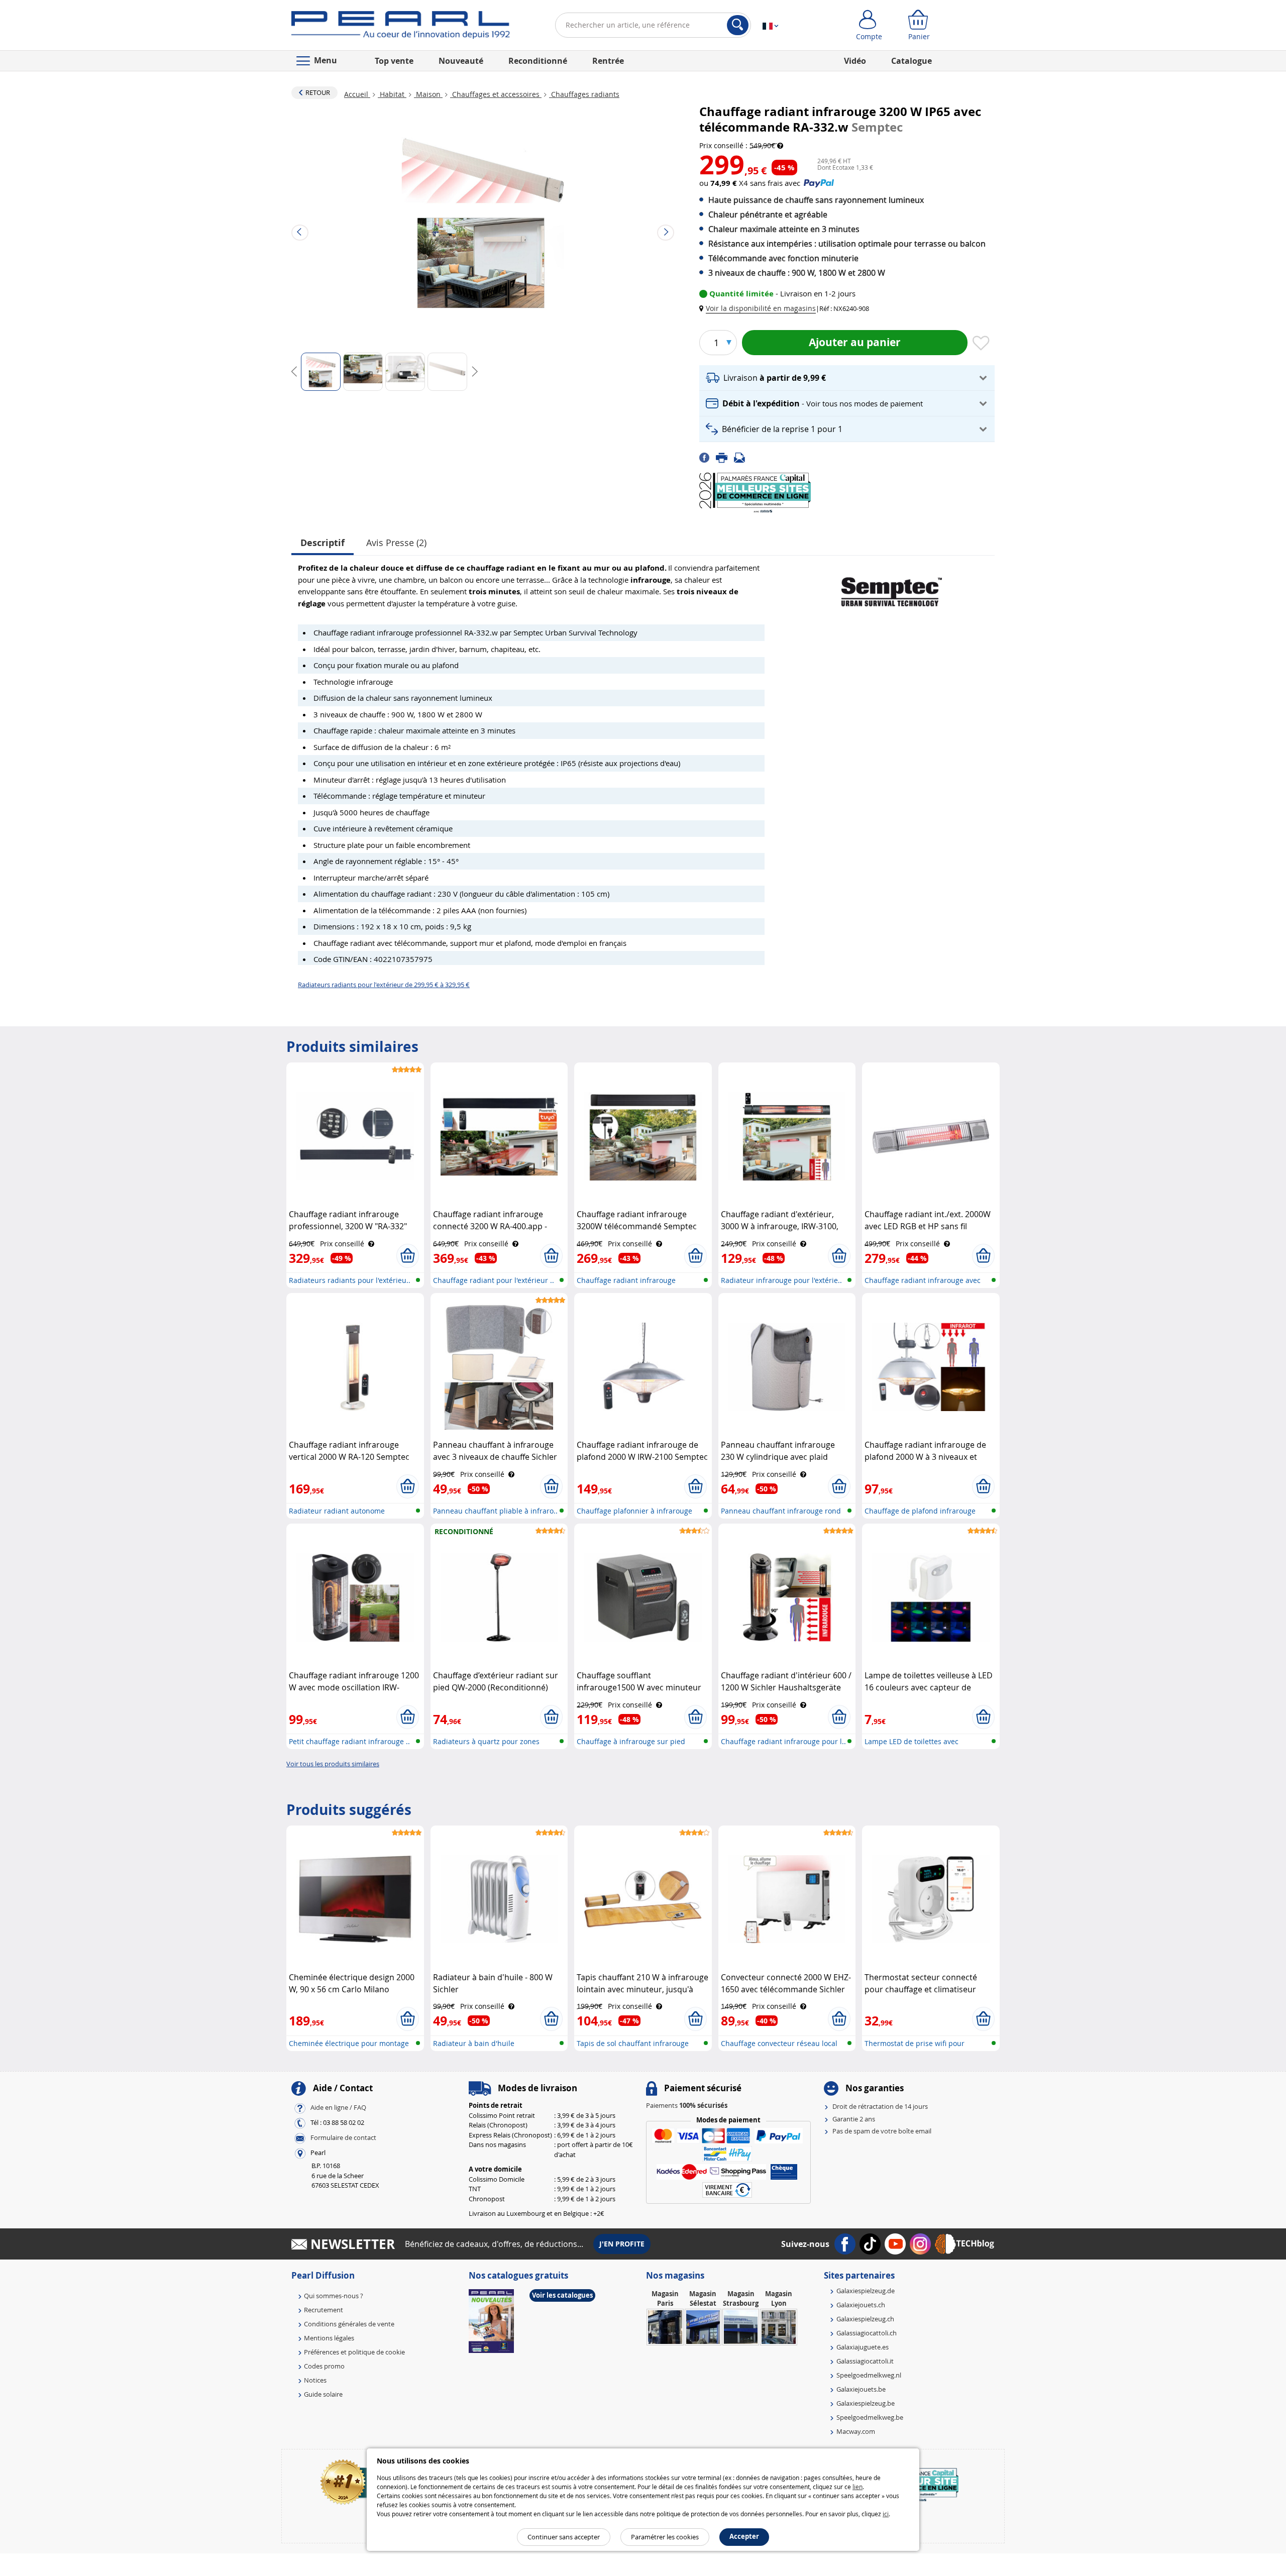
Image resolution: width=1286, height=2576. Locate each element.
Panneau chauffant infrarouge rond (781, 1511)
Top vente (394, 61)
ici (886, 2514)
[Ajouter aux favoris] (981, 344)
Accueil (357, 94)
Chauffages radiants (584, 94)
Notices (315, 2380)
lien (858, 2487)
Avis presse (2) (396, 543)
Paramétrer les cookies (665, 2537)
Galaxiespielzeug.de (866, 2291)
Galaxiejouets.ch (861, 2305)
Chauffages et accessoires (496, 94)
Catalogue (912, 61)
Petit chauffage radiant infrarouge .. (349, 1741)
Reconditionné (538, 61)
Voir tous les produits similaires (333, 1764)
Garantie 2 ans (854, 2119)
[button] (760, 308)
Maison (428, 94)
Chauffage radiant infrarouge (626, 1280)
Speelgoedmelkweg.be (870, 2417)
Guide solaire (323, 2394)
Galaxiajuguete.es (863, 2347)
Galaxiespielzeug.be (866, 2403)
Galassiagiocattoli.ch (867, 2333)
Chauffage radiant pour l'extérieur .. (494, 1280)
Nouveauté (461, 61)
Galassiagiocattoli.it (865, 2361)
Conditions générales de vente (349, 2324)
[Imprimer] (725, 457)
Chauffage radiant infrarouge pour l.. (783, 1741)
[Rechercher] (738, 25)
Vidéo (855, 61)
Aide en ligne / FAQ (338, 2108)
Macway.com (856, 2431)
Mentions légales (329, 2338)
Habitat (392, 94)
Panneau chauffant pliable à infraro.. (495, 1511)
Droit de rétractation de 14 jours (880, 2106)
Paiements (687, 2105)
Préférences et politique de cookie (354, 2352)
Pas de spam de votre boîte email (882, 2131)
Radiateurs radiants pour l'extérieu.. (350, 1280)
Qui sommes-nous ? (334, 2296)
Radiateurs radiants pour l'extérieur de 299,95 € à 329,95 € (384, 985)
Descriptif (323, 543)
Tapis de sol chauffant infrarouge (633, 2043)
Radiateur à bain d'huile (474, 2043)
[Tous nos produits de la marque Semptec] (892, 588)
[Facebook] (708, 457)
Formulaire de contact (343, 2138)
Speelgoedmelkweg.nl (869, 2375)
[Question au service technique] (742, 457)
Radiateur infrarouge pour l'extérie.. (781, 1280)
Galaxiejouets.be (861, 2389)
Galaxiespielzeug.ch (865, 2319)
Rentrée (608, 61)
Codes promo (324, 2366)
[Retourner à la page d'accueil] (401, 27)
